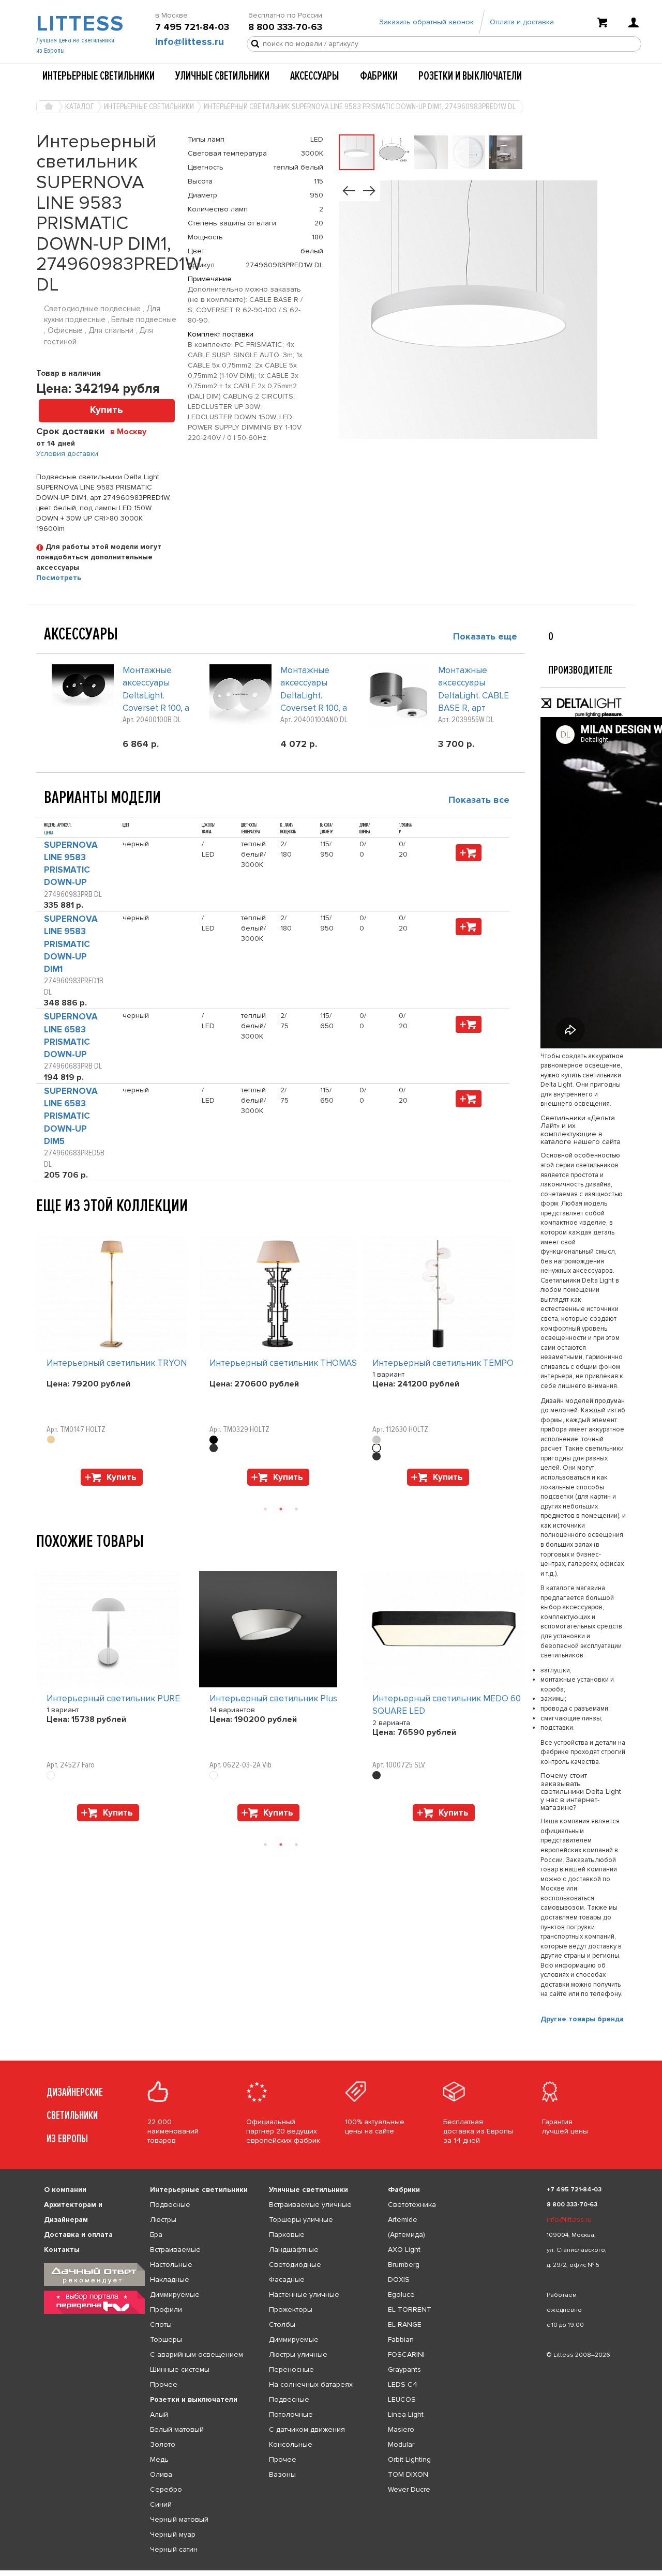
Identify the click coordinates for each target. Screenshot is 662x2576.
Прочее (164, 2384)
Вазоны (282, 2474)
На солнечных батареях (311, 2384)
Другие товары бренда (582, 2019)
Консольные (291, 2444)
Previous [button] (41, 1225)
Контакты (62, 2250)
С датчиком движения (307, 2429)
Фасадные (287, 2280)
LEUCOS (402, 2399)
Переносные (291, 2369)
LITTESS (79, 24)
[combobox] (132, 431)
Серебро (166, 2489)
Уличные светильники (222, 76)
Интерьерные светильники (99, 76)
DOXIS (399, 2280)
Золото (163, 2444)
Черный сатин (174, 2549)
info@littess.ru (190, 42)
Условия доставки (67, 454)
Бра (156, 2235)
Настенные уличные (304, 2295)
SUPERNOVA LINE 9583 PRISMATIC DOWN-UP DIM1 (71, 944)
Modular (401, 2444)
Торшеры (166, 2339)
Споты (161, 2325)
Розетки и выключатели (470, 76)
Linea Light (406, 2414)
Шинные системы (180, 2369)
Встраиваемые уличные (310, 2205)
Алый (159, 2414)
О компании (65, 2190)
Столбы (282, 2325)
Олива (161, 2474)
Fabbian (401, 2339)
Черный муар (173, 2534)
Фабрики (379, 76)
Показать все (479, 800)
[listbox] (331, 2570)
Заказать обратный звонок (426, 22)
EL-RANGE (405, 2325)
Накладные (170, 2280)
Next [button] (41, 1491)
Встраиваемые (175, 2250)
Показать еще (485, 636)
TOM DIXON (408, 2474)
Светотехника (412, 2205)
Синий (161, 2504)
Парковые (287, 2235)
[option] (118, 1363)
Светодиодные (295, 2265)
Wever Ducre (409, 2489)
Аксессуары (315, 76)
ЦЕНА (49, 833)
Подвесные (170, 2205)
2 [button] (281, 1509)
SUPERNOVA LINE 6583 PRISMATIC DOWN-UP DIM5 (71, 1116)
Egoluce (401, 2295)
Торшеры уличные (301, 2220)
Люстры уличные (298, 2354)
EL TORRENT (410, 2310)
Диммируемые (175, 2295)
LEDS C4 (403, 2384)
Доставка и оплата (78, 2235)
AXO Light (404, 2250)
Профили (166, 2310)
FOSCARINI (406, 2354)
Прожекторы (291, 2310)
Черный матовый (179, 2519)
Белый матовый (177, 2429)
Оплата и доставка (522, 22)
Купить (107, 410)
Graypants (404, 2369)
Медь (159, 2459)
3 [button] (296, 1509)
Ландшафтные (294, 2250)
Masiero (401, 2429)
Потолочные (291, 2414)
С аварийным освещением (197, 2354)
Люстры (163, 2220)
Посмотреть (59, 578)
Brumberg (404, 2265)
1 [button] (265, 1509)
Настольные (171, 2265)
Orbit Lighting (409, 2459)
